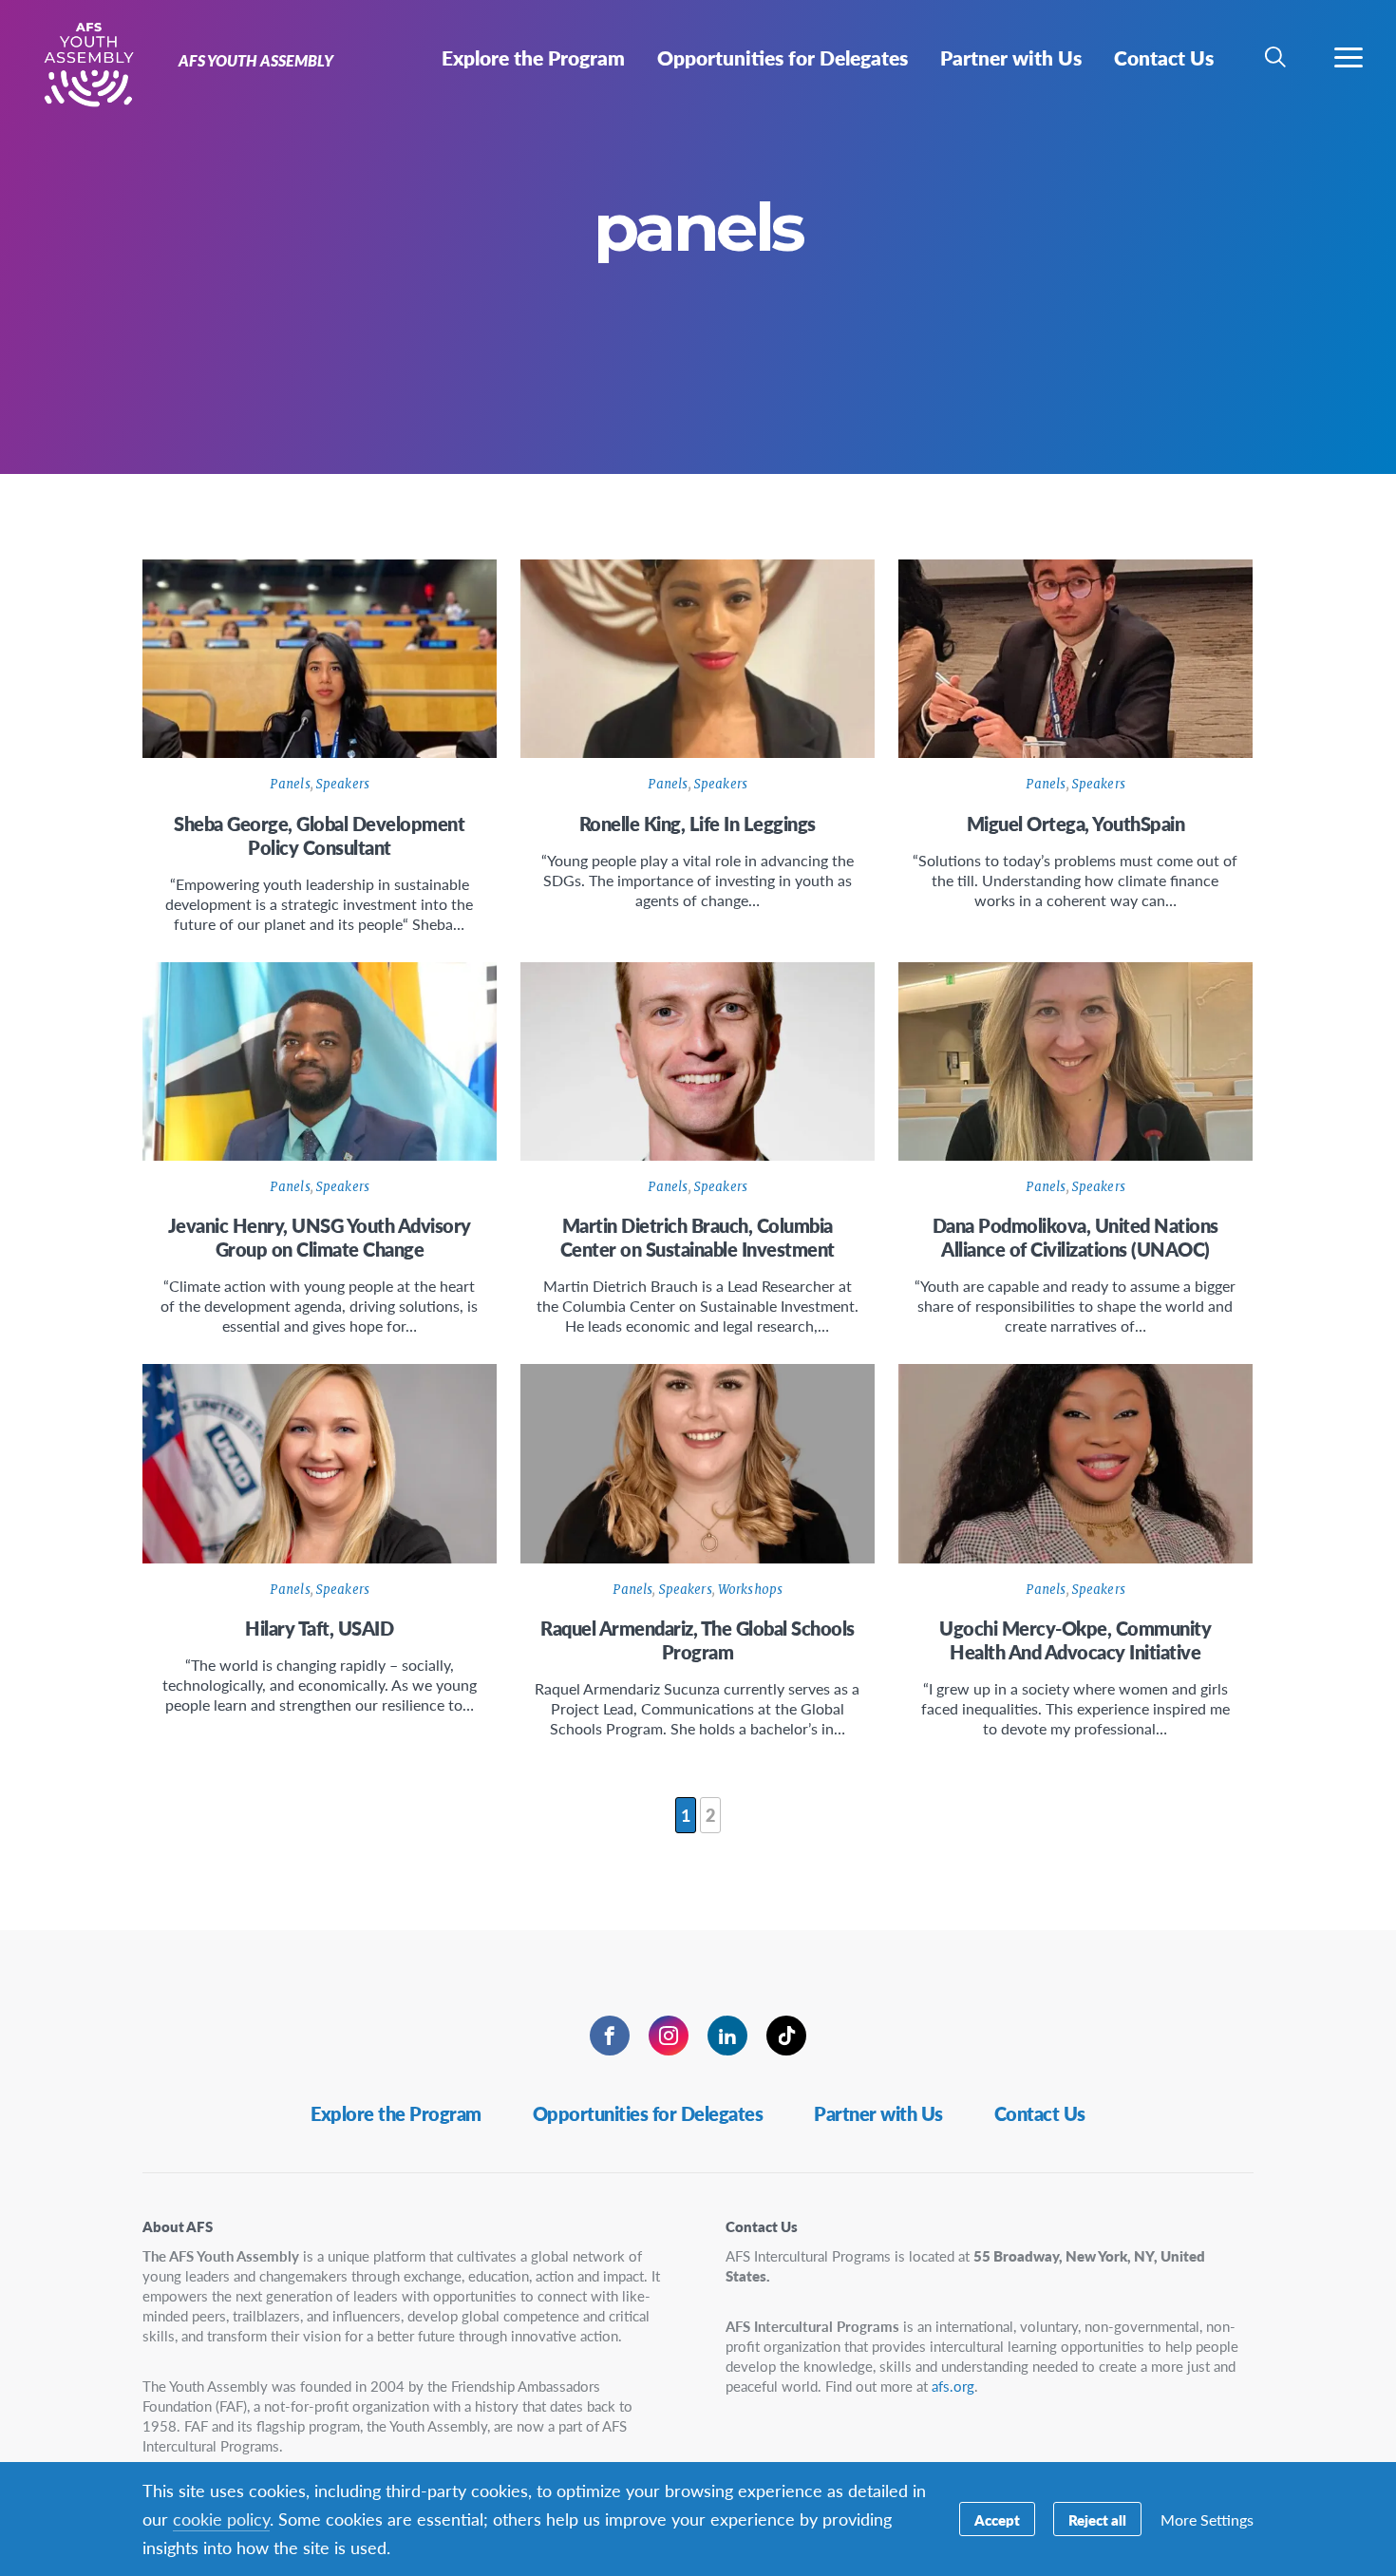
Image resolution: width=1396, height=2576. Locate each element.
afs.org (953, 2386)
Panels (290, 784)
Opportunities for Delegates (648, 2113)
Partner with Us (878, 2113)
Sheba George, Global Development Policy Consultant (319, 835)
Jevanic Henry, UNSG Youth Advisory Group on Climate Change (320, 1237)
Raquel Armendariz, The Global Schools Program (698, 1640)
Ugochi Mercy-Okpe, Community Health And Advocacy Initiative (1075, 1640)
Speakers (343, 784)
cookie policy (221, 2519)
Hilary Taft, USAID (319, 1628)
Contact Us (1040, 2113)
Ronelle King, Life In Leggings (698, 824)
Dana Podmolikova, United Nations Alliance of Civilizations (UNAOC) (1075, 1237)
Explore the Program (396, 2113)
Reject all (1097, 2519)
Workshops (750, 1590)
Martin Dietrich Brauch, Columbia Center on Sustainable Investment (698, 1237)
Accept (997, 2519)
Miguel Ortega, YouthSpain (1076, 824)
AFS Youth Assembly (83, 65)
